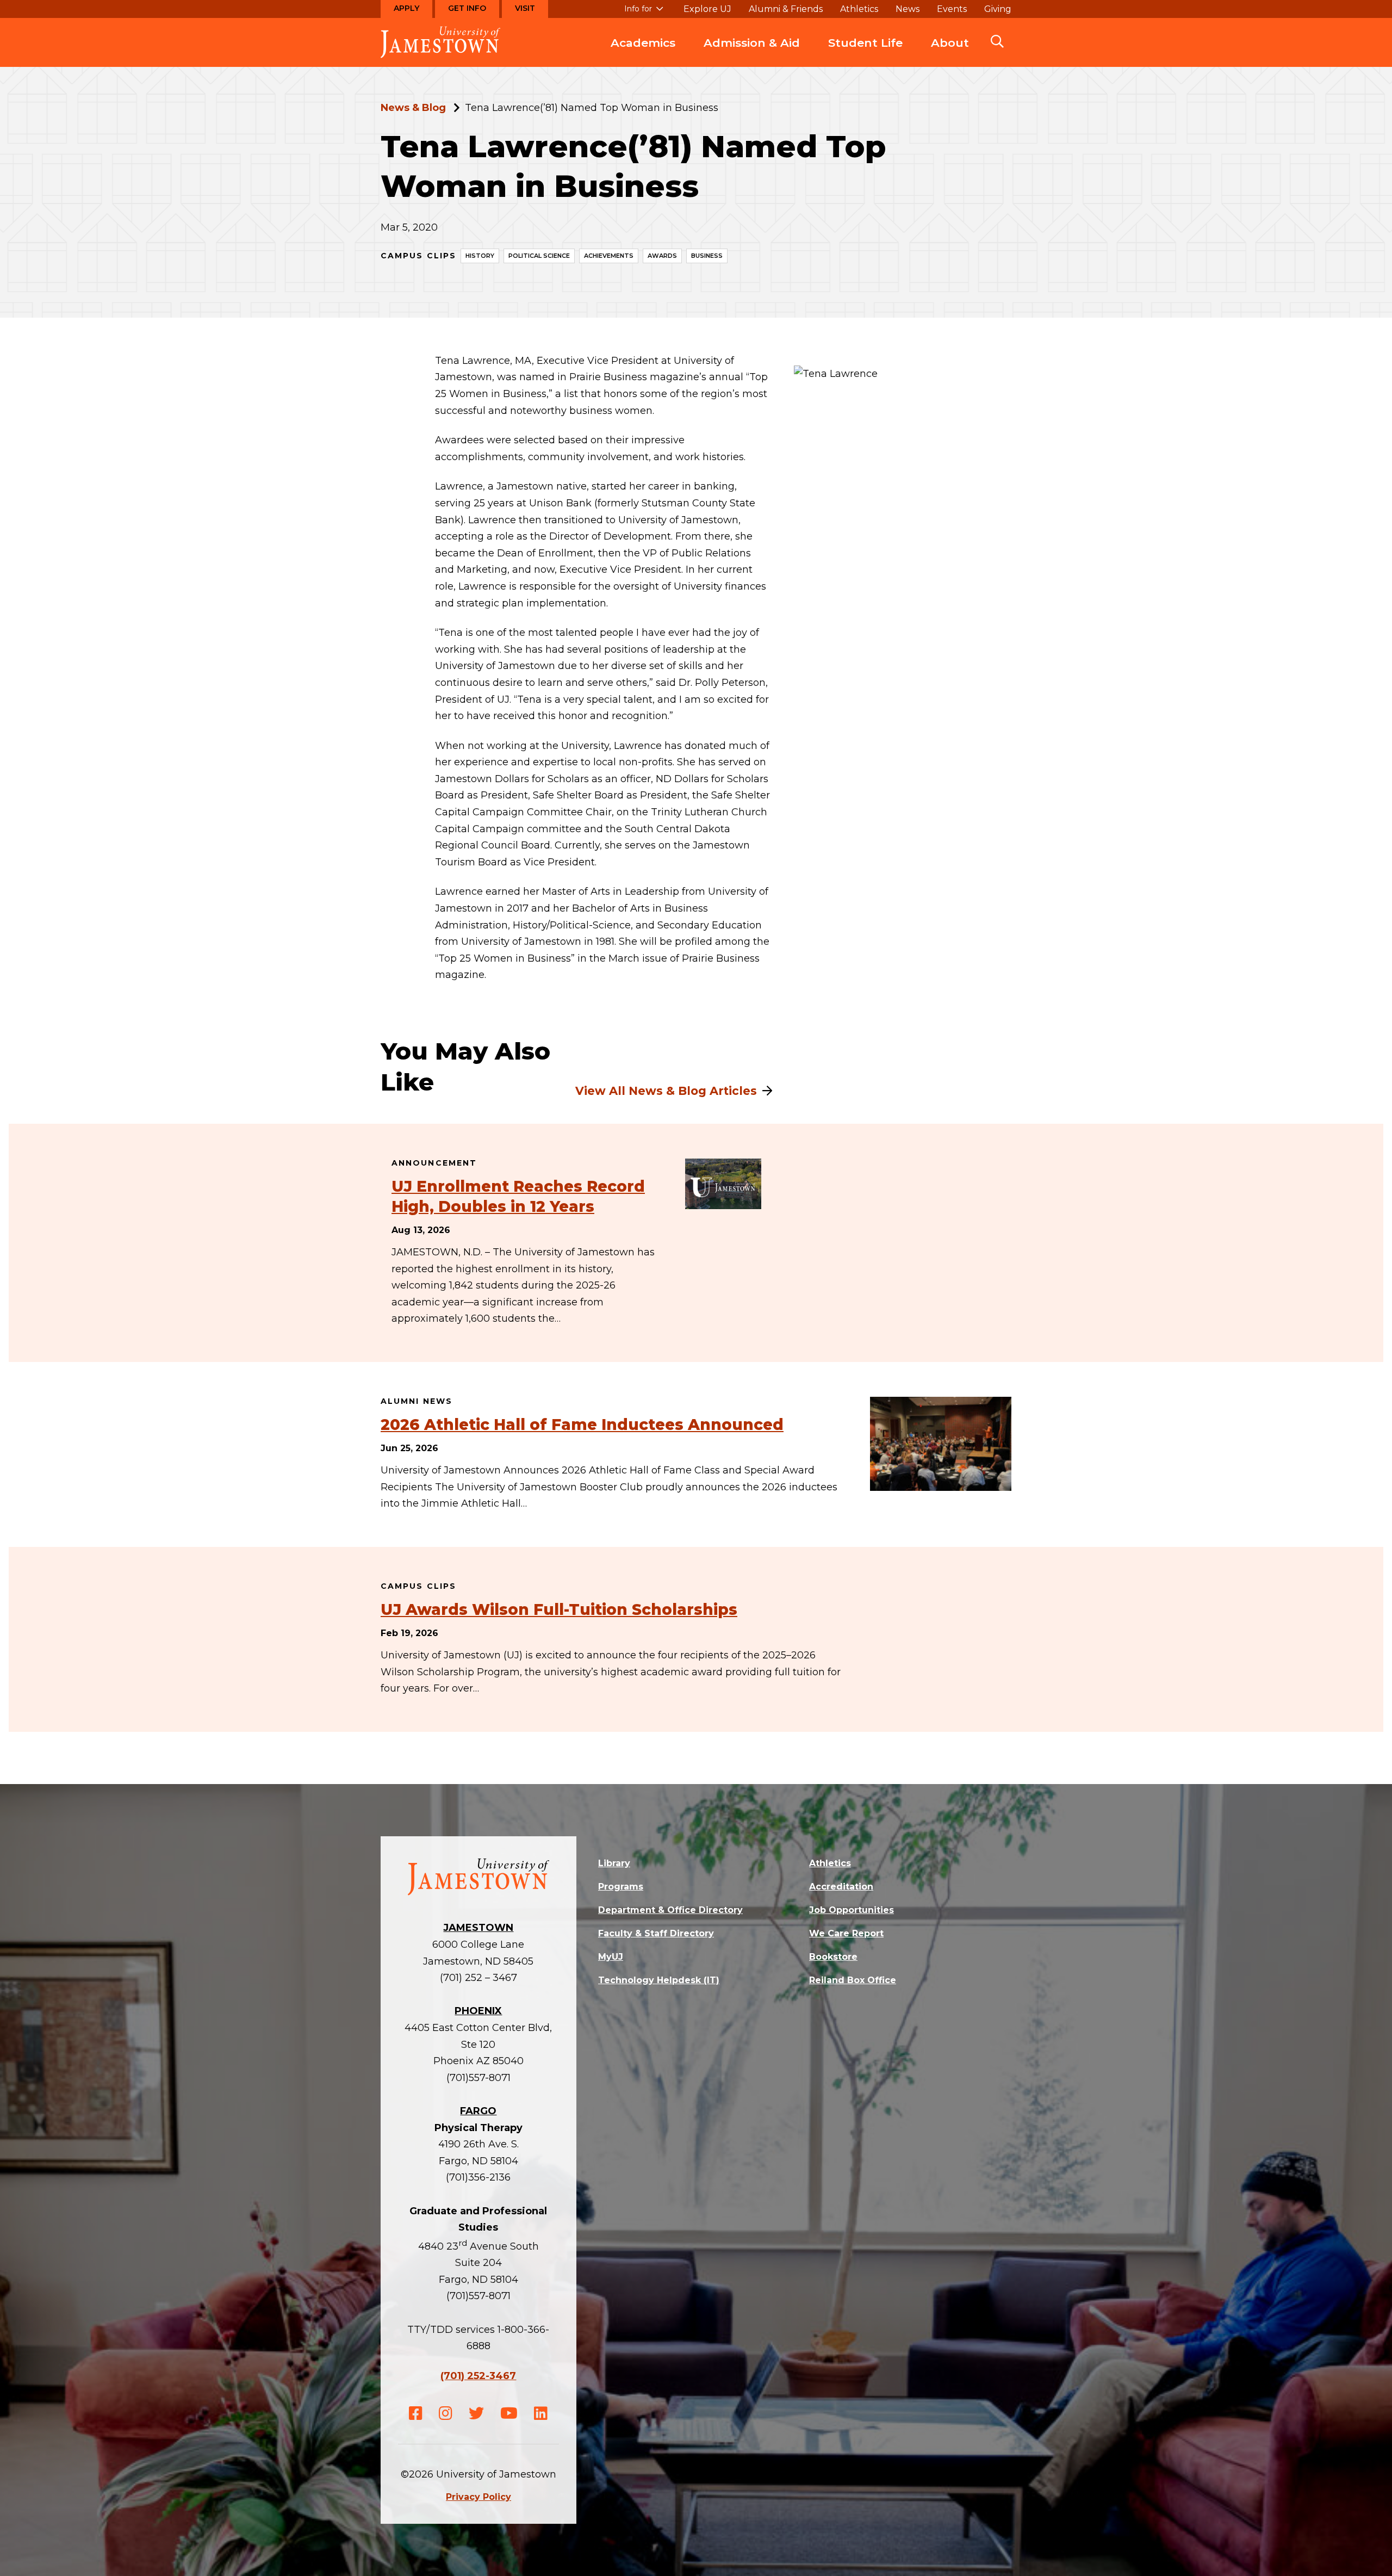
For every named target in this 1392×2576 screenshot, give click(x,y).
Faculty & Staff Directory (656, 1933)
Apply (406, 8)
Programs (621, 1887)
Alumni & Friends (786, 9)
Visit (525, 8)
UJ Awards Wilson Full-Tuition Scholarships (559, 1609)
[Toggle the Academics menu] (643, 54)
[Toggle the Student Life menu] (866, 54)
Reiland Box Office (853, 1980)
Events (952, 9)
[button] (997, 42)
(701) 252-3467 (478, 2376)
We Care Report (846, 1933)
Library (614, 1863)
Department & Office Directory (670, 1910)
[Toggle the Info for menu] (644, 14)
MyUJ (611, 1957)
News (908, 9)
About (950, 43)
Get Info (467, 8)
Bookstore (833, 1957)
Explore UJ (707, 9)
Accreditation (841, 1887)
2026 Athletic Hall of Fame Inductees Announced (582, 1425)
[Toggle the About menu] (950, 54)
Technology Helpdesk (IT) (659, 1980)
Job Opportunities (852, 1910)
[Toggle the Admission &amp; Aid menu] (752, 54)
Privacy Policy (478, 2497)
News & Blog (413, 108)
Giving (998, 9)
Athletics (859, 9)
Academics (643, 43)
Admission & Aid (752, 43)
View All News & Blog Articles (666, 1091)
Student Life (865, 43)
